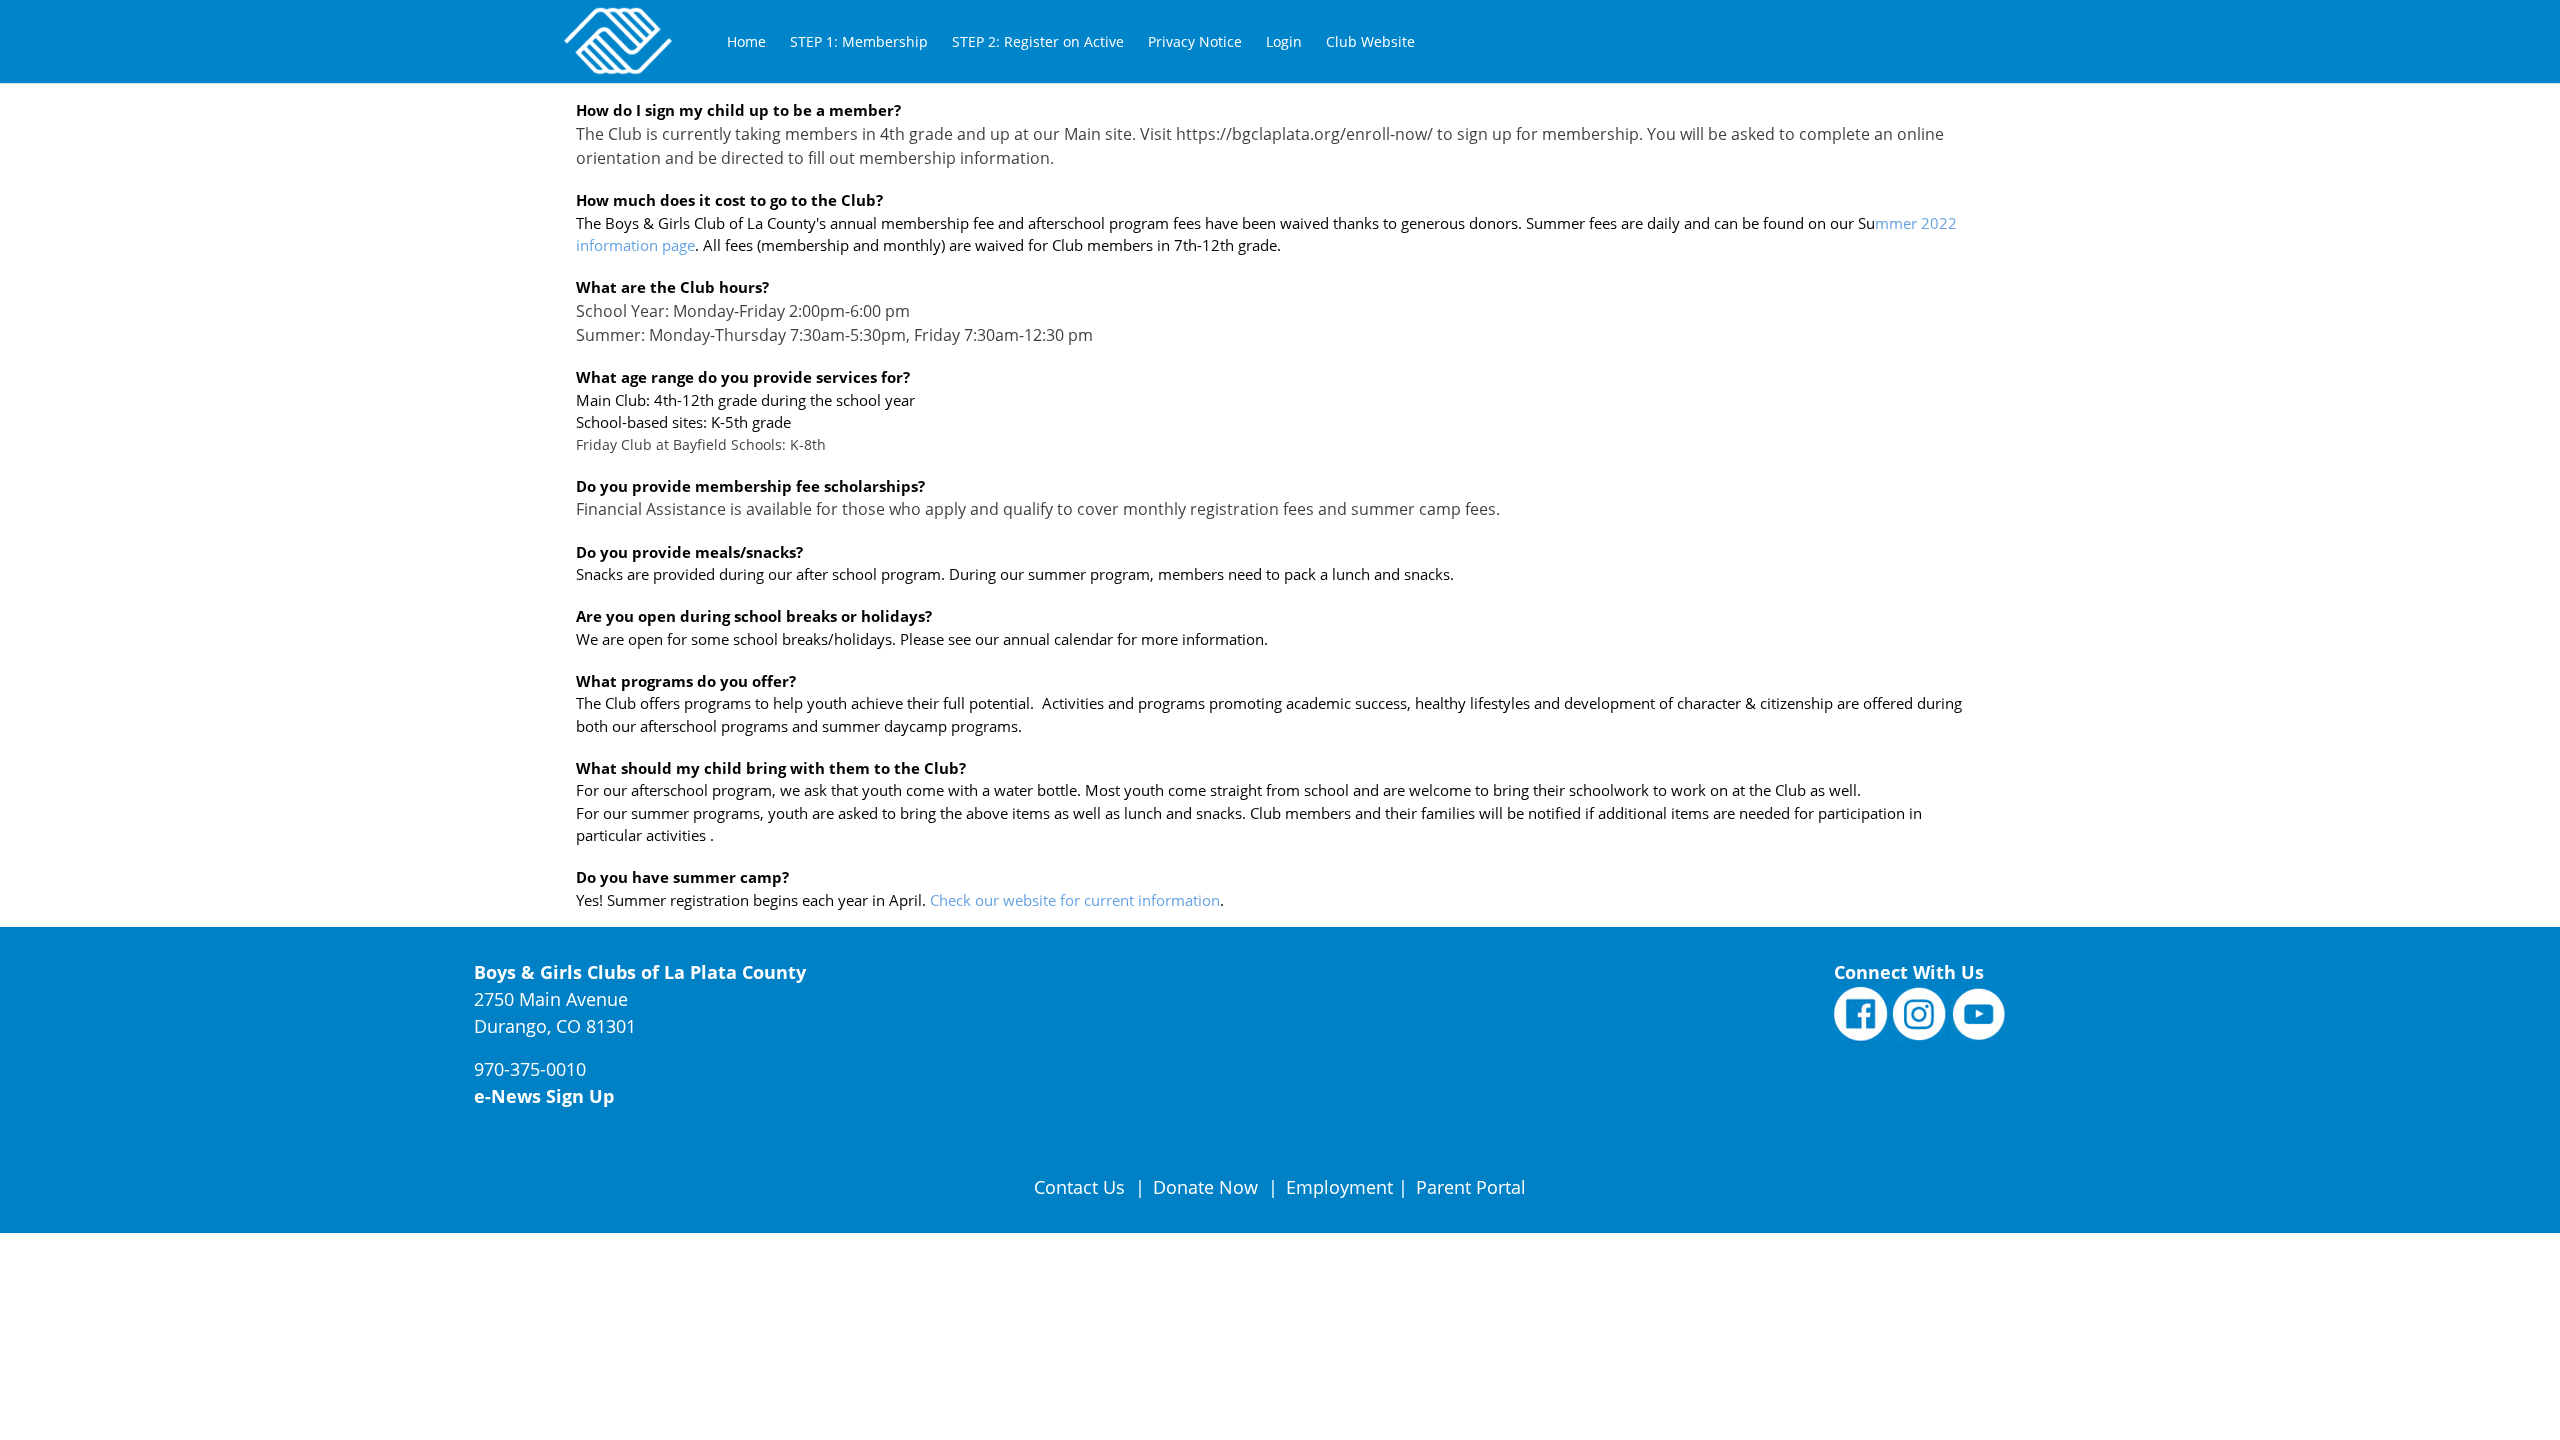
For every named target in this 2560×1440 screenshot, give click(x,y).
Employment (1339, 1187)
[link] (746, 41)
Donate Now (1205, 1187)
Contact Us (1082, 1187)
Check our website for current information (1075, 900)
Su (1866, 223)
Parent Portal (1471, 1187)
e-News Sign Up (544, 1096)
